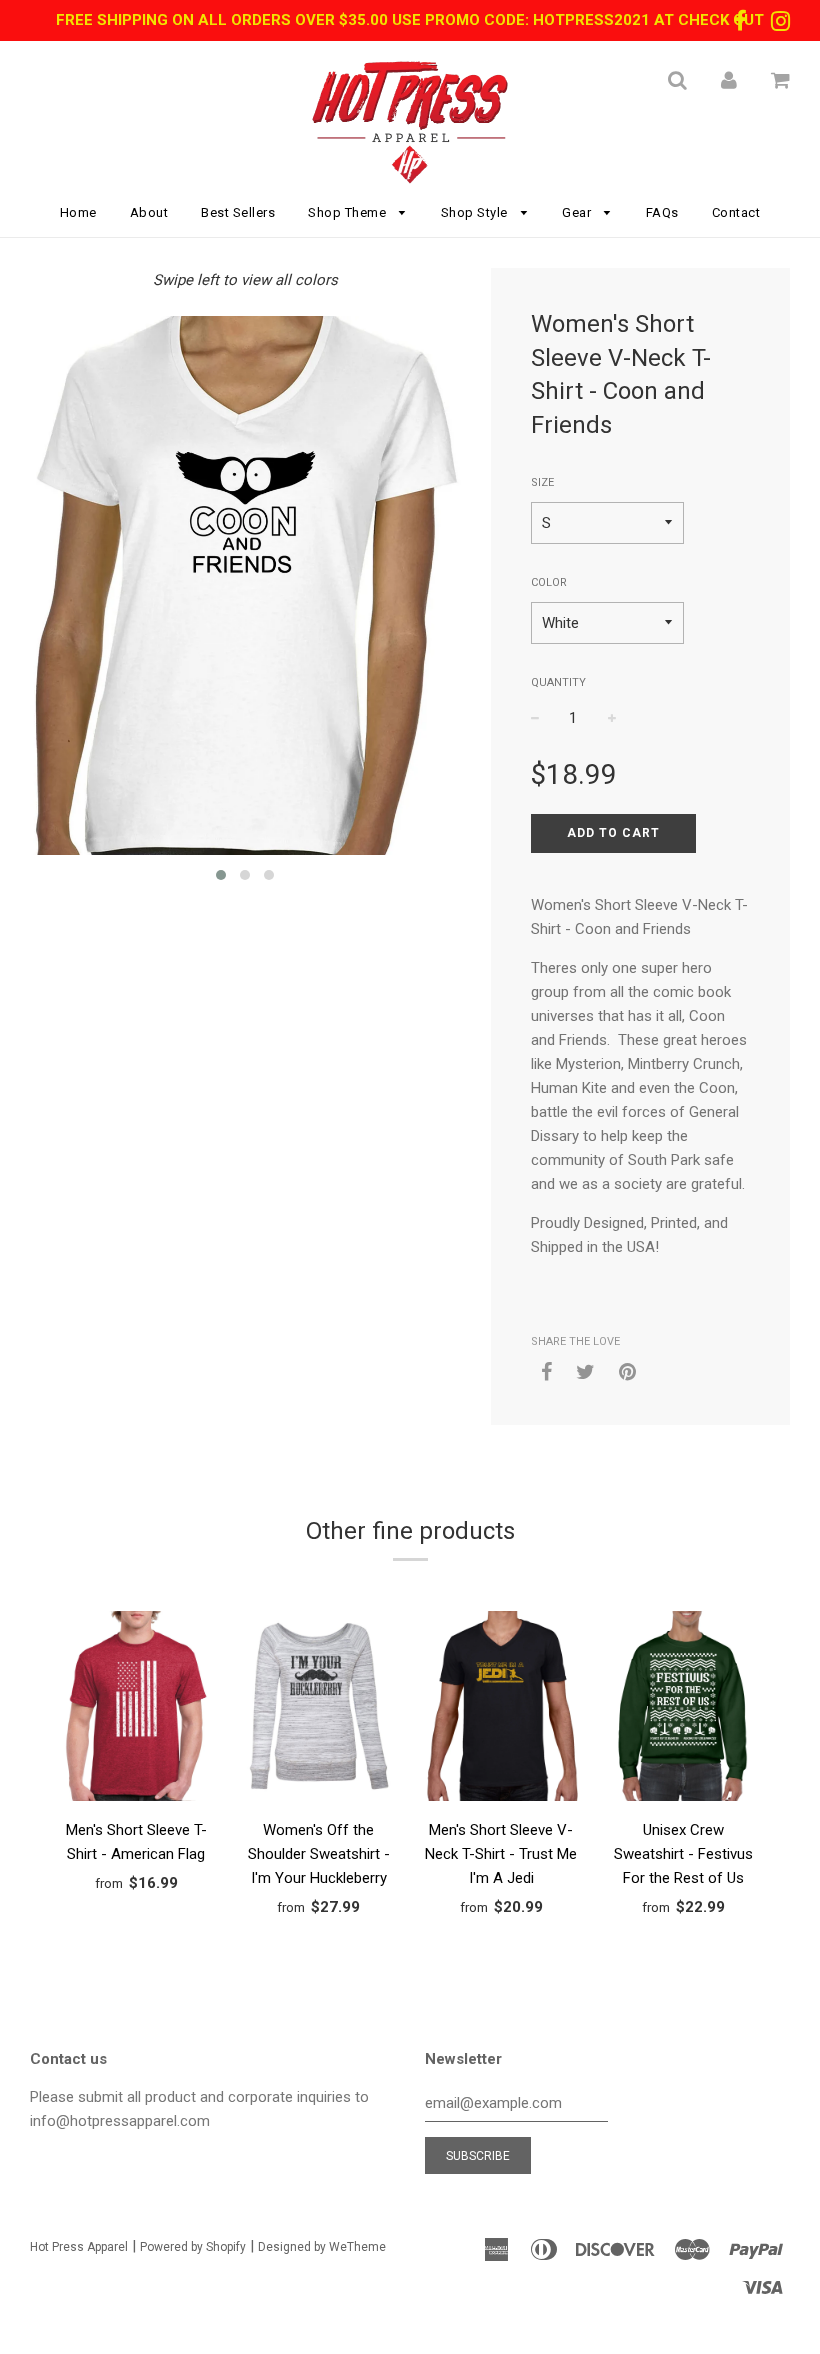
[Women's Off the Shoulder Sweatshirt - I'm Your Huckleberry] (319, 1710)
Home (78, 212)
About (149, 212)
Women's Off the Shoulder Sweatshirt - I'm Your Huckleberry (319, 1854)
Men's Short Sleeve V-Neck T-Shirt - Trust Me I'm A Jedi (501, 1854)
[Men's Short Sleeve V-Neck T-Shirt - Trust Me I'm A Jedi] (501, 1710)
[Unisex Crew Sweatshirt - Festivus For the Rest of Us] (684, 1710)
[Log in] (729, 80)
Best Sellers (238, 212)
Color (549, 582)
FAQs (662, 212)
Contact (736, 212)
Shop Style (476, 212)
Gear (578, 212)
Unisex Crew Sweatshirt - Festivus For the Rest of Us (683, 1854)
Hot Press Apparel (79, 2247)
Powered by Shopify (193, 2247)
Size (542, 482)
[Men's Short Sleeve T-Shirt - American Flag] (136, 1710)
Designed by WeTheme (322, 2247)
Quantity (558, 682)
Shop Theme (349, 212)
